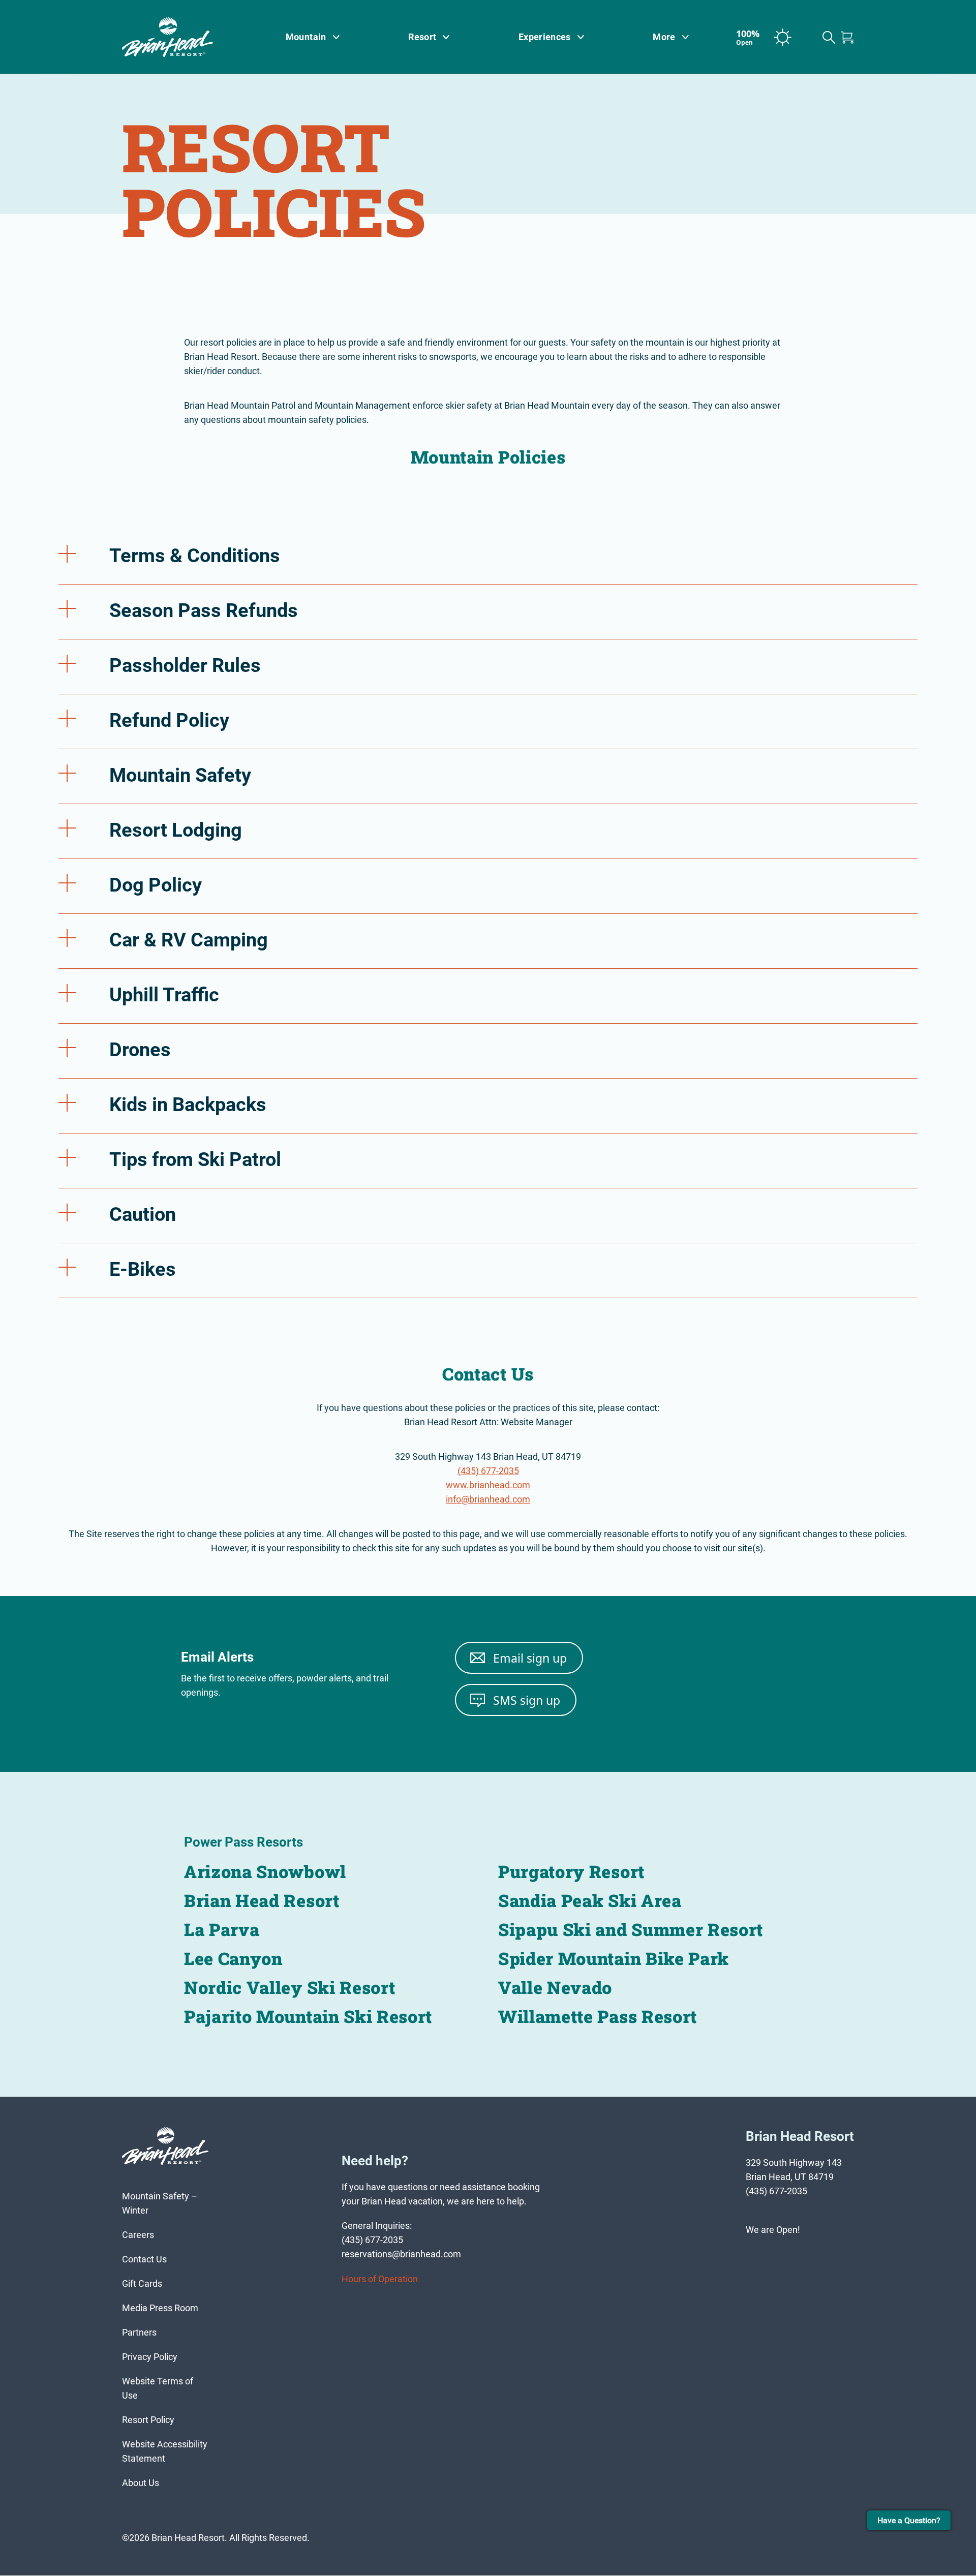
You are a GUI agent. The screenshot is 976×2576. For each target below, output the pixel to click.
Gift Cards (142, 2284)
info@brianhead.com (488, 1499)
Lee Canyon (233, 1958)
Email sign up (530, 1658)
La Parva (222, 1929)
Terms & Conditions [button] (195, 556)
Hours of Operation (380, 2279)
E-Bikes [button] (143, 1269)
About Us (141, 2483)
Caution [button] (143, 1214)
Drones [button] (140, 1050)
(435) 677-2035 (488, 1471)
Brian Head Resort (262, 1900)
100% (748, 37)
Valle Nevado (555, 1987)
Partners (139, 2333)
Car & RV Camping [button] (189, 940)
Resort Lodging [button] (176, 830)
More (664, 37)
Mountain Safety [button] (180, 775)
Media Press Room (160, 2308)
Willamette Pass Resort (598, 2016)
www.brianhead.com (488, 1485)
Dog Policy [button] (156, 885)
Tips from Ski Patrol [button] (195, 1159)
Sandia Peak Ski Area (590, 1900)
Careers (138, 2235)
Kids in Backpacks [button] (188, 1105)
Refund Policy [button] (169, 720)
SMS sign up (527, 1700)
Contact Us (144, 2260)
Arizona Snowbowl (265, 1871)
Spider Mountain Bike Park (614, 1958)
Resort (422, 37)
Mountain (306, 37)
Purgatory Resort (571, 1871)
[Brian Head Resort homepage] (180, 37)
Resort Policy (148, 2420)
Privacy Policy (150, 2357)
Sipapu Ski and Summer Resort (631, 1929)
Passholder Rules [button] (185, 665)
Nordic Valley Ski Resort (289, 1987)
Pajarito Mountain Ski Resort (308, 2016)
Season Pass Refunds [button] (204, 610)
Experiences (545, 37)
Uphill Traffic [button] (164, 995)
